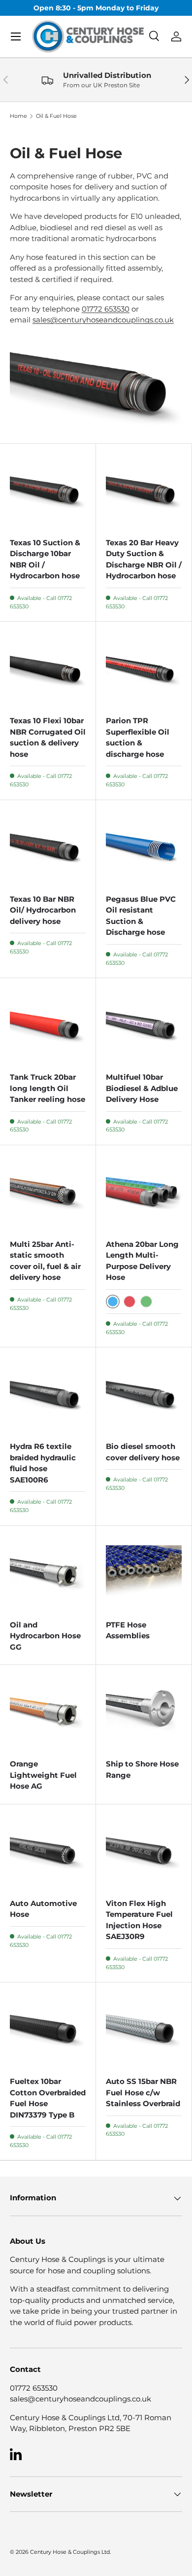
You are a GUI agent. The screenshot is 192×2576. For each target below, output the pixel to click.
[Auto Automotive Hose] (48, 1852)
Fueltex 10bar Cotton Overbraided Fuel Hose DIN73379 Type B (48, 2098)
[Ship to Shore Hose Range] (144, 1713)
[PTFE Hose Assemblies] (144, 1574)
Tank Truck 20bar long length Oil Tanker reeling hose (48, 1088)
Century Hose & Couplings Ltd (70, 2552)
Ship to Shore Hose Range (142, 1769)
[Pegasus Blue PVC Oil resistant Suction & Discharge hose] (144, 848)
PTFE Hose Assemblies (128, 1630)
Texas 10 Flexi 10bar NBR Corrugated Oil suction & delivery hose (48, 737)
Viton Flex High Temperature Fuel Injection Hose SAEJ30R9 (139, 1920)
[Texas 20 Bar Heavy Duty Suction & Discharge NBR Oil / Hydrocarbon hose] (144, 492)
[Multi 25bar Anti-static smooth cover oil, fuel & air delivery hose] (48, 1193)
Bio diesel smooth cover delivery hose (143, 1452)
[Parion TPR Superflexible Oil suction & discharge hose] (144, 670)
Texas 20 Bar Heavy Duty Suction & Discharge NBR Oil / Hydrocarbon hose (144, 559)
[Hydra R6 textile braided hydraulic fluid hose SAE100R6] (48, 1395)
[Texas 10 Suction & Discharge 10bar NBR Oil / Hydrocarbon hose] (48, 492)
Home (18, 116)
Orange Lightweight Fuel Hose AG (43, 1775)
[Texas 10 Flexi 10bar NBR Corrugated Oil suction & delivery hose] (48, 670)
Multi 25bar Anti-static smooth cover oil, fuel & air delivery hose (45, 1261)
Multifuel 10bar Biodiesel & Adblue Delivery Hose (142, 1088)
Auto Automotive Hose (43, 1909)
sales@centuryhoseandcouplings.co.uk (103, 320)
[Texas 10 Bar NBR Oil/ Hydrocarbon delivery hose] (48, 848)
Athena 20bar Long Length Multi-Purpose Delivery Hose (142, 1261)
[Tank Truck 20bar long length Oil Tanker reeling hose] (48, 1026)
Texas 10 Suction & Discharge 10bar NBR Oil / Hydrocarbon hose (45, 559)
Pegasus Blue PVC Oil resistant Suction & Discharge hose (141, 916)
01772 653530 (106, 309)
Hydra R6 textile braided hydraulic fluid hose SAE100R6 (43, 1463)
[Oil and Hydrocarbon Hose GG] (48, 1574)
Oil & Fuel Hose (56, 116)
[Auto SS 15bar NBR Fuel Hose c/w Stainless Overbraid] (144, 2030)
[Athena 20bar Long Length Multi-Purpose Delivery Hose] (144, 1193)
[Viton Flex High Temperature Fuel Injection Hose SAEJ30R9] (144, 1852)
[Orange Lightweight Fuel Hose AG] (48, 1713)
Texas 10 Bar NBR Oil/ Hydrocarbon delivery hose (43, 910)
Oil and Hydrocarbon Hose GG (45, 1636)
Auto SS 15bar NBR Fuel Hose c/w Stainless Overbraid (143, 2092)
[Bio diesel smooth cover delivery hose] (144, 1395)
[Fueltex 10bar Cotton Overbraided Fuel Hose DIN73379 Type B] (48, 2030)
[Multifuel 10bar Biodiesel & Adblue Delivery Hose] (144, 1026)
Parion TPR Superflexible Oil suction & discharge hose (138, 737)
